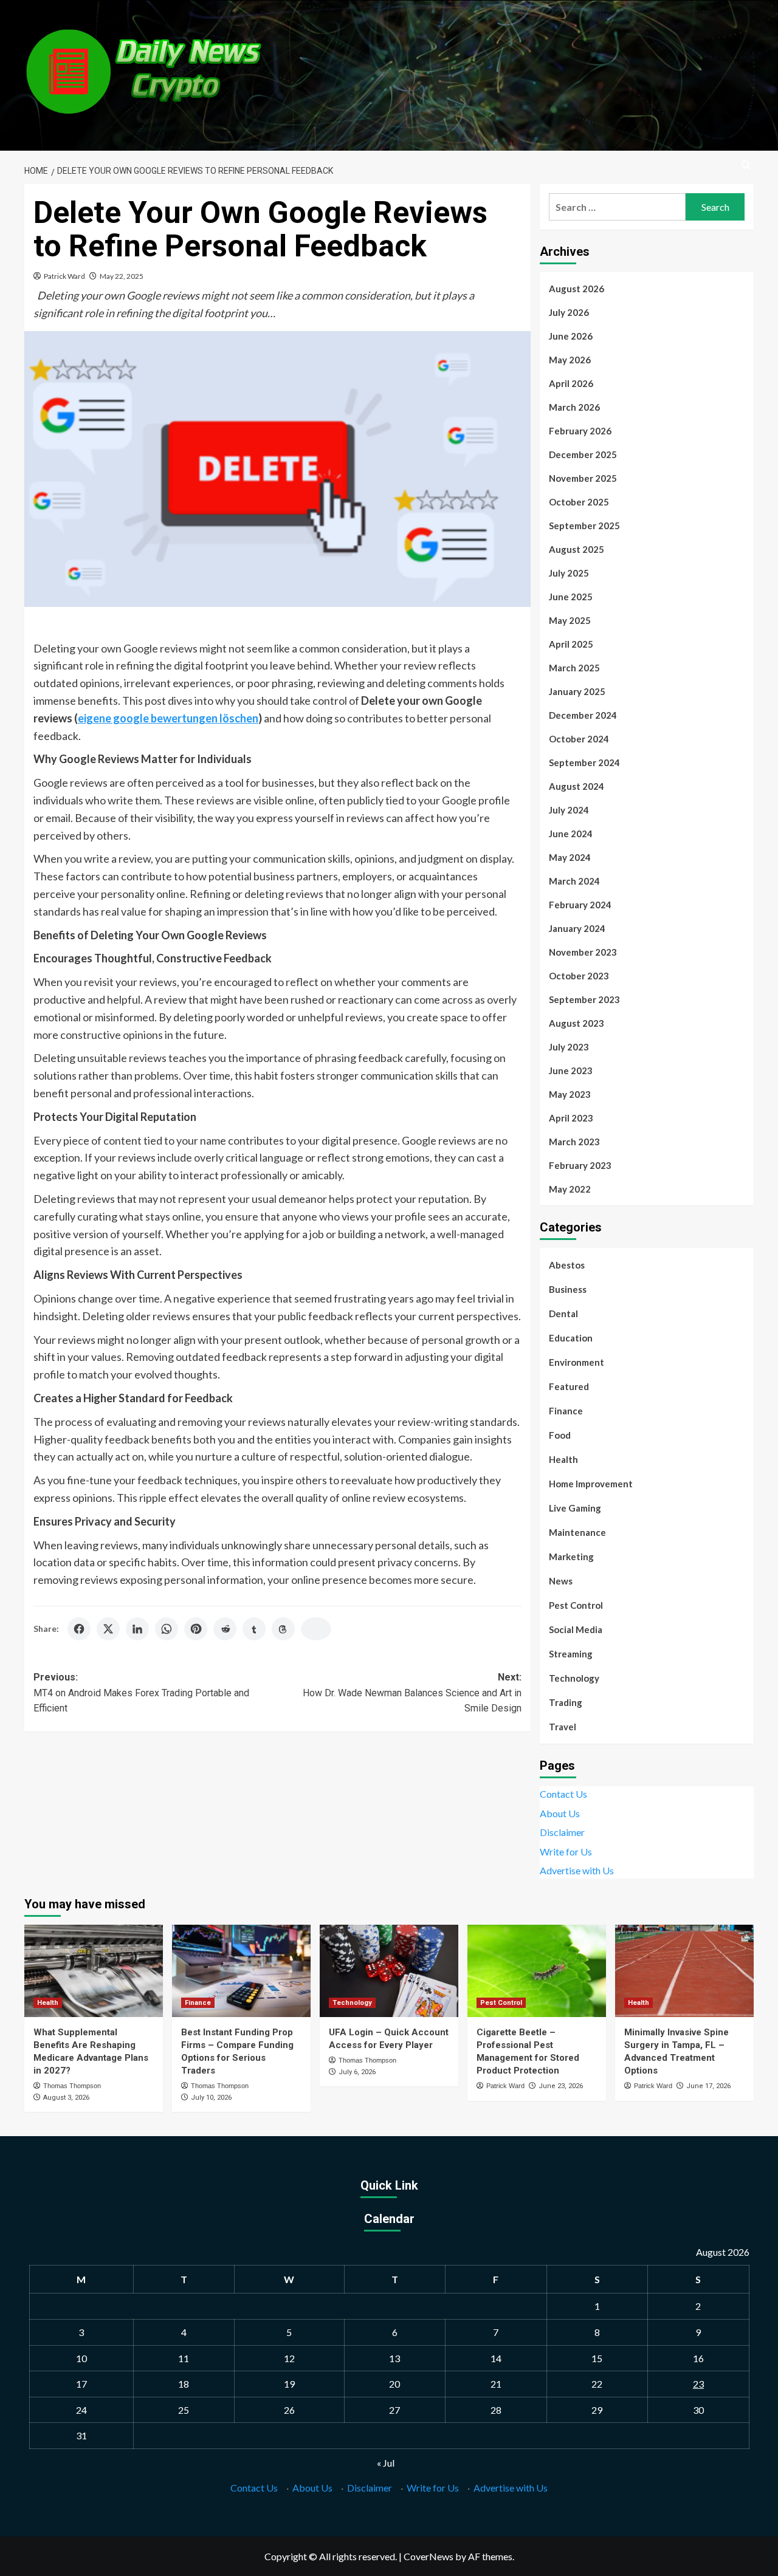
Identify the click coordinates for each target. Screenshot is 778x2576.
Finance (566, 1411)
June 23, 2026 (561, 2086)
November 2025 (583, 478)
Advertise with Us (577, 1870)
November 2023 (583, 952)
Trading (566, 1702)
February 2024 (580, 905)
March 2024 (574, 881)
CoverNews (429, 2556)
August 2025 (577, 549)
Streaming (571, 1654)
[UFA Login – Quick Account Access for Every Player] (389, 1971)
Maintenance (577, 1532)
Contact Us (563, 1794)
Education (571, 1338)
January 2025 (577, 691)
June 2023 (571, 1070)
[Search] (746, 166)
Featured (569, 1386)
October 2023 (579, 976)
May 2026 (570, 360)
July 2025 (569, 573)
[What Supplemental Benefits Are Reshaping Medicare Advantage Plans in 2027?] (94, 1971)
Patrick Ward (64, 276)
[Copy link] (316, 1629)
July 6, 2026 (357, 2072)
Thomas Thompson (72, 2086)
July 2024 (569, 810)
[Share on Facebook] (79, 1629)
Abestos (567, 1265)
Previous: (141, 1693)
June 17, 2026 (708, 2086)
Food (560, 1435)
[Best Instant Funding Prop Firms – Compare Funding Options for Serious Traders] (241, 1971)
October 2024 (579, 739)
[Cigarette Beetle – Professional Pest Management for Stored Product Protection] (537, 1971)
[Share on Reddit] (225, 1629)
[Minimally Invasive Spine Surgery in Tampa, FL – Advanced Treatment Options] (684, 1971)
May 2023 (570, 1094)
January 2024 (577, 928)
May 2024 (570, 857)
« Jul (386, 2463)
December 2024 (583, 715)
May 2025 (570, 620)
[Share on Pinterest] (196, 1629)
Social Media (576, 1629)
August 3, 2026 (66, 2098)
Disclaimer (562, 1832)
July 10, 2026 (211, 2098)
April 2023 (571, 1118)
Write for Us (566, 1851)
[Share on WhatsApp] (167, 1629)
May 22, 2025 (122, 276)
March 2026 (574, 407)
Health (563, 1459)
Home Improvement (591, 1484)
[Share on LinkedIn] (137, 1629)
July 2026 (569, 312)
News (561, 1581)
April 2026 (571, 383)
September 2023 (584, 999)
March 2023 (574, 1142)
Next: (412, 1693)
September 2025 (584, 526)
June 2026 (571, 336)
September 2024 (584, 762)
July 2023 (569, 1047)
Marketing (571, 1557)
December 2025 (583, 454)
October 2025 (579, 502)
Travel (563, 1727)
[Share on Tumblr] (254, 1629)
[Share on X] (108, 1629)
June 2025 (571, 597)
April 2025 (571, 644)
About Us (560, 1813)
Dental (563, 1314)
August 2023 (577, 1023)
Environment (577, 1362)
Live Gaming (575, 1508)
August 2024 (577, 786)
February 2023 (580, 1165)
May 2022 (570, 1189)
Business (568, 1289)
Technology (574, 1678)
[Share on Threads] (283, 1629)
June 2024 (571, 834)
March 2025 (574, 668)
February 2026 (580, 431)
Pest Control (576, 1605)
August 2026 (577, 289)
